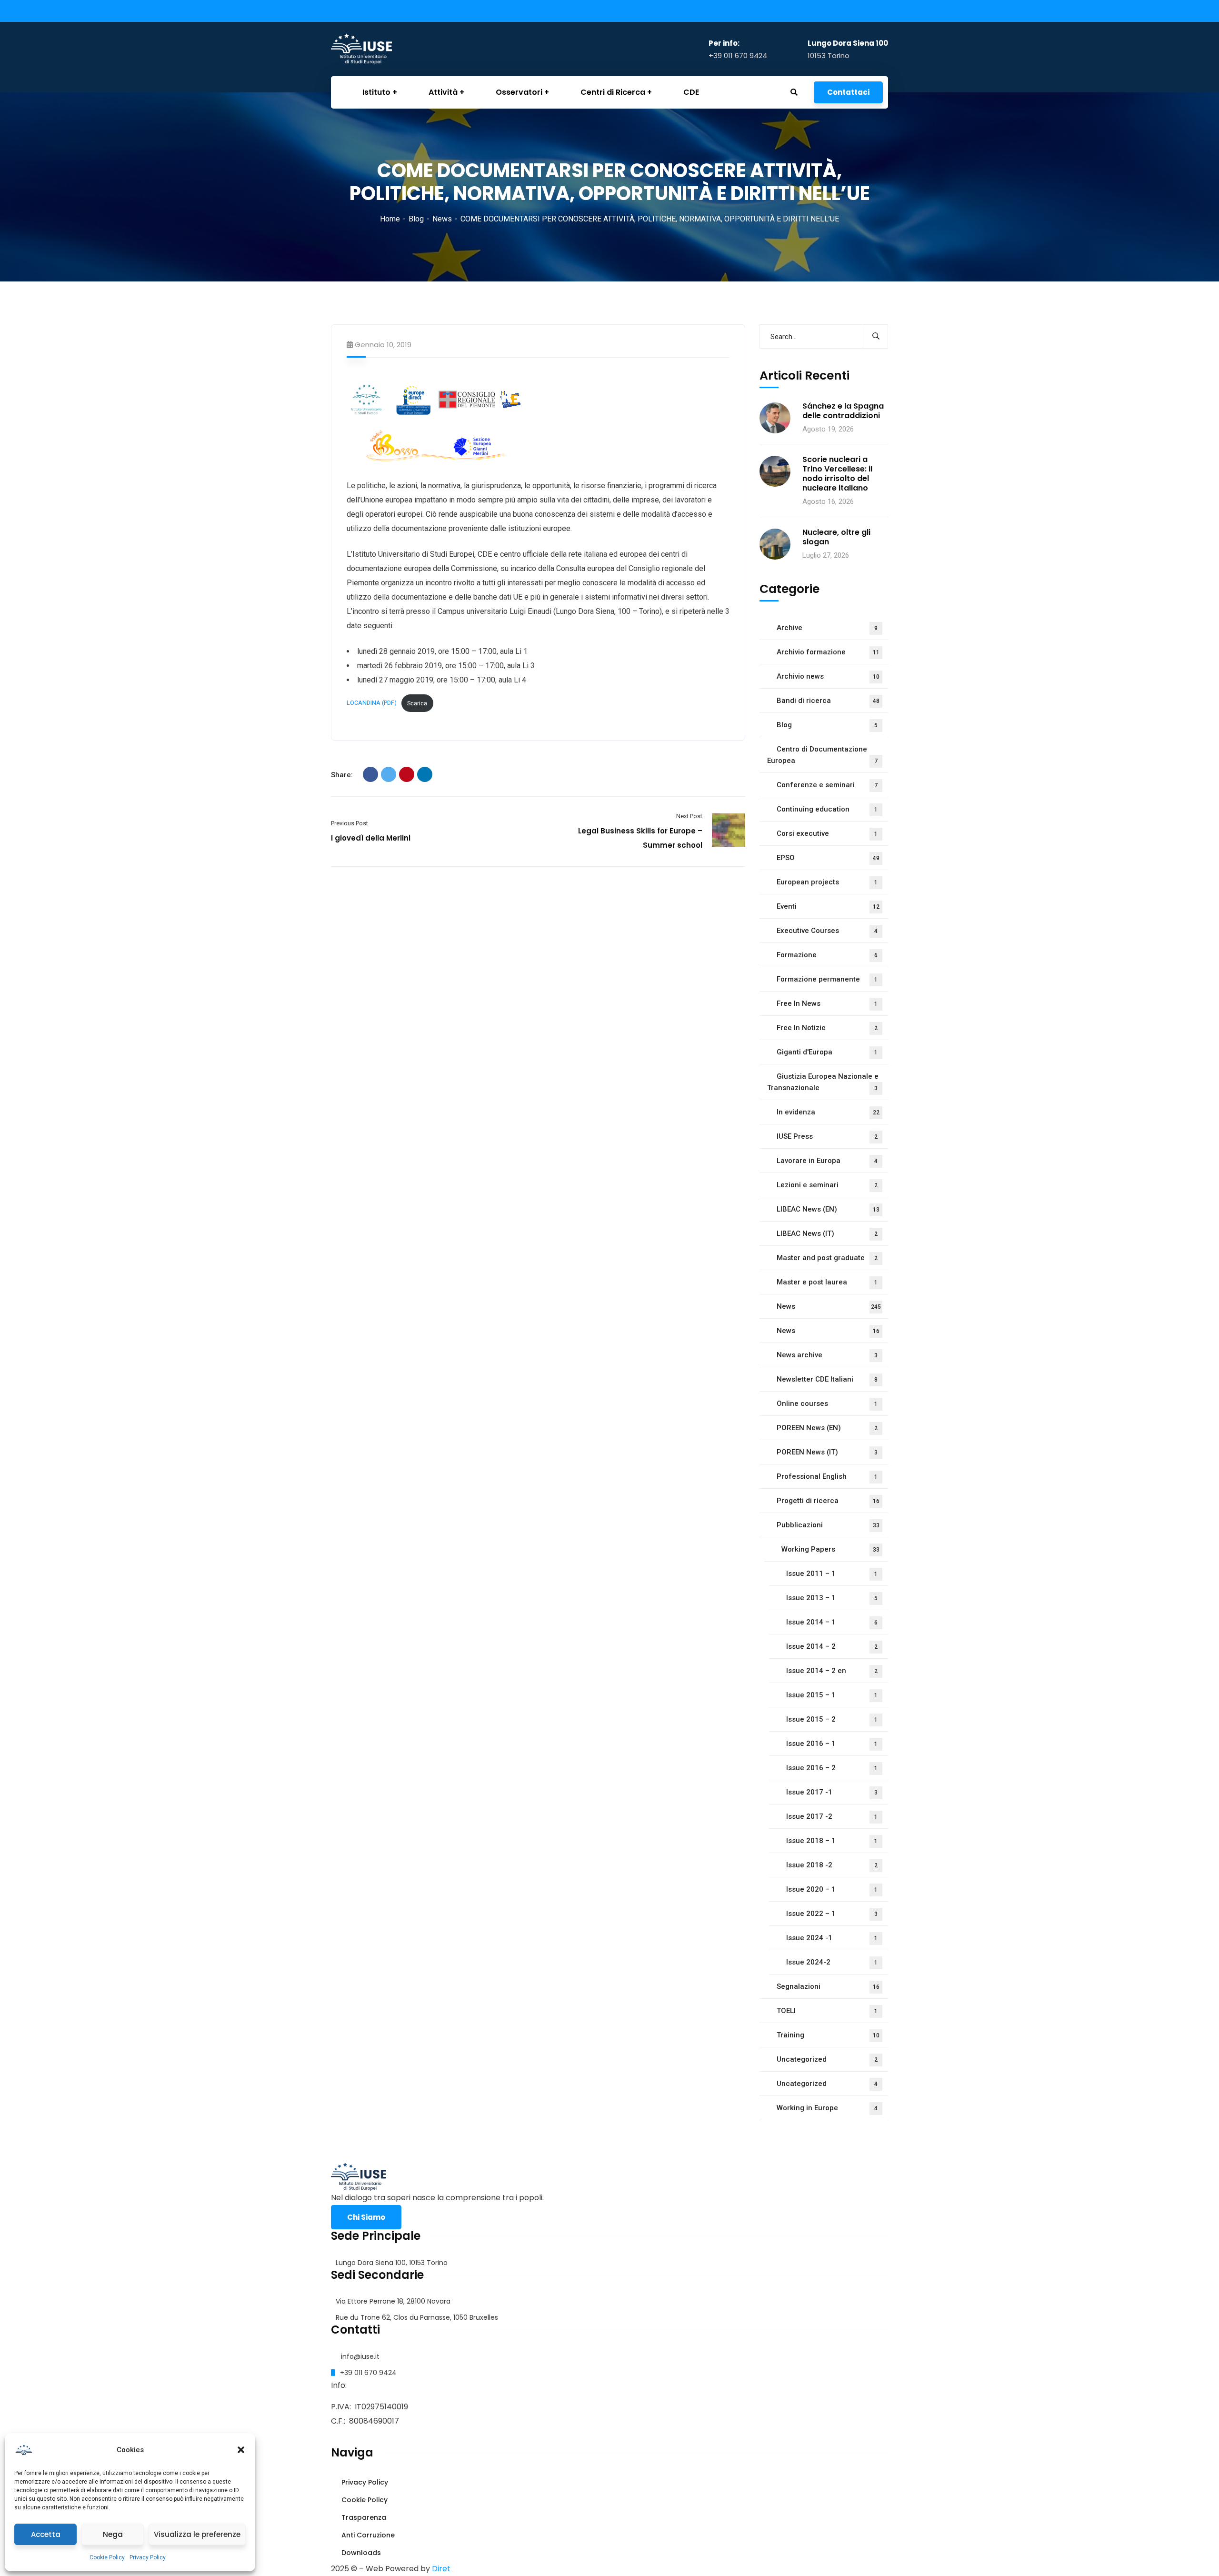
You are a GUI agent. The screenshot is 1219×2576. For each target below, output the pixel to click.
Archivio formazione (828, 652)
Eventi (828, 906)
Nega (113, 2534)
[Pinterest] (407, 774)
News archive (827, 1355)
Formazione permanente (827, 979)
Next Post (689, 816)
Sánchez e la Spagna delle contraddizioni (843, 411)
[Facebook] (370, 774)
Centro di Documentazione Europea (822, 755)
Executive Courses (827, 931)
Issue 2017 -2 (832, 1816)
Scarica (417, 703)
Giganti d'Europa (827, 1052)
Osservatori (519, 92)
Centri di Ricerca (613, 92)
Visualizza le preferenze (197, 2534)
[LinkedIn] (425, 774)
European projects (827, 882)
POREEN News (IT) (827, 1452)
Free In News (827, 1003)
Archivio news (828, 676)
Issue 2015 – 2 (832, 1719)
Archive (827, 628)
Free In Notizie (827, 1028)
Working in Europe (827, 2108)
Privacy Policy (148, 2557)
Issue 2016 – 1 (832, 1744)
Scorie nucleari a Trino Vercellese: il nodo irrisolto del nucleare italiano (837, 474)
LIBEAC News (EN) (828, 1209)
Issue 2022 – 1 (832, 1914)
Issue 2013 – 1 (832, 1598)
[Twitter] (389, 774)
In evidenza (828, 1112)
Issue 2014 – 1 (832, 1622)
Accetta (46, 2534)
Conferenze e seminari (827, 785)
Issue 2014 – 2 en (832, 1671)
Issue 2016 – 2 (832, 1768)
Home (390, 219)
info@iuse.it (360, 2356)
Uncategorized (827, 2059)
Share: (342, 775)
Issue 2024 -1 (832, 1938)
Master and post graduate (827, 1258)
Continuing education (827, 809)
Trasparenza (363, 2517)
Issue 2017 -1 (832, 1792)
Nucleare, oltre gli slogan (836, 537)
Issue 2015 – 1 (832, 1695)
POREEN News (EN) (827, 1428)
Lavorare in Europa (827, 1161)
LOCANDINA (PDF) (372, 703)
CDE (691, 92)
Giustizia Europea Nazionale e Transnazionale (823, 1082)
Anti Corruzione (367, 2535)
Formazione (827, 955)
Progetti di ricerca (828, 1501)
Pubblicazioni (828, 1525)
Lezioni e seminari (827, 1185)
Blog (416, 219)
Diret (441, 2569)
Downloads (360, 2553)
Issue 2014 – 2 (832, 1646)
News (442, 219)
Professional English (827, 1476)
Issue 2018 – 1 (832, 1841)
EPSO (828, 858)
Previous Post (350, 823)
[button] (241, 2450)
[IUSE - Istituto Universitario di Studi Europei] (379, 49)
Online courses (827, 1403)
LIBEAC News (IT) (827, 1233)
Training (828, 2035)
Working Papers (830, 1549)
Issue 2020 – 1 (832, 1889)
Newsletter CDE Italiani (827, 1379)
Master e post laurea (827, 1282)
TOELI (827, 2011)
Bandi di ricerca (828, 701)
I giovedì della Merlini (371, 838)
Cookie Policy (107, 2557)
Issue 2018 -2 (832, 1865)
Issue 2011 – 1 (832, 1574)
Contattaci (848, 92)
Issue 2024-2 (832, 1962)
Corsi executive (827, 833)
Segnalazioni (828, 1986)
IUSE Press (827, 1136)
